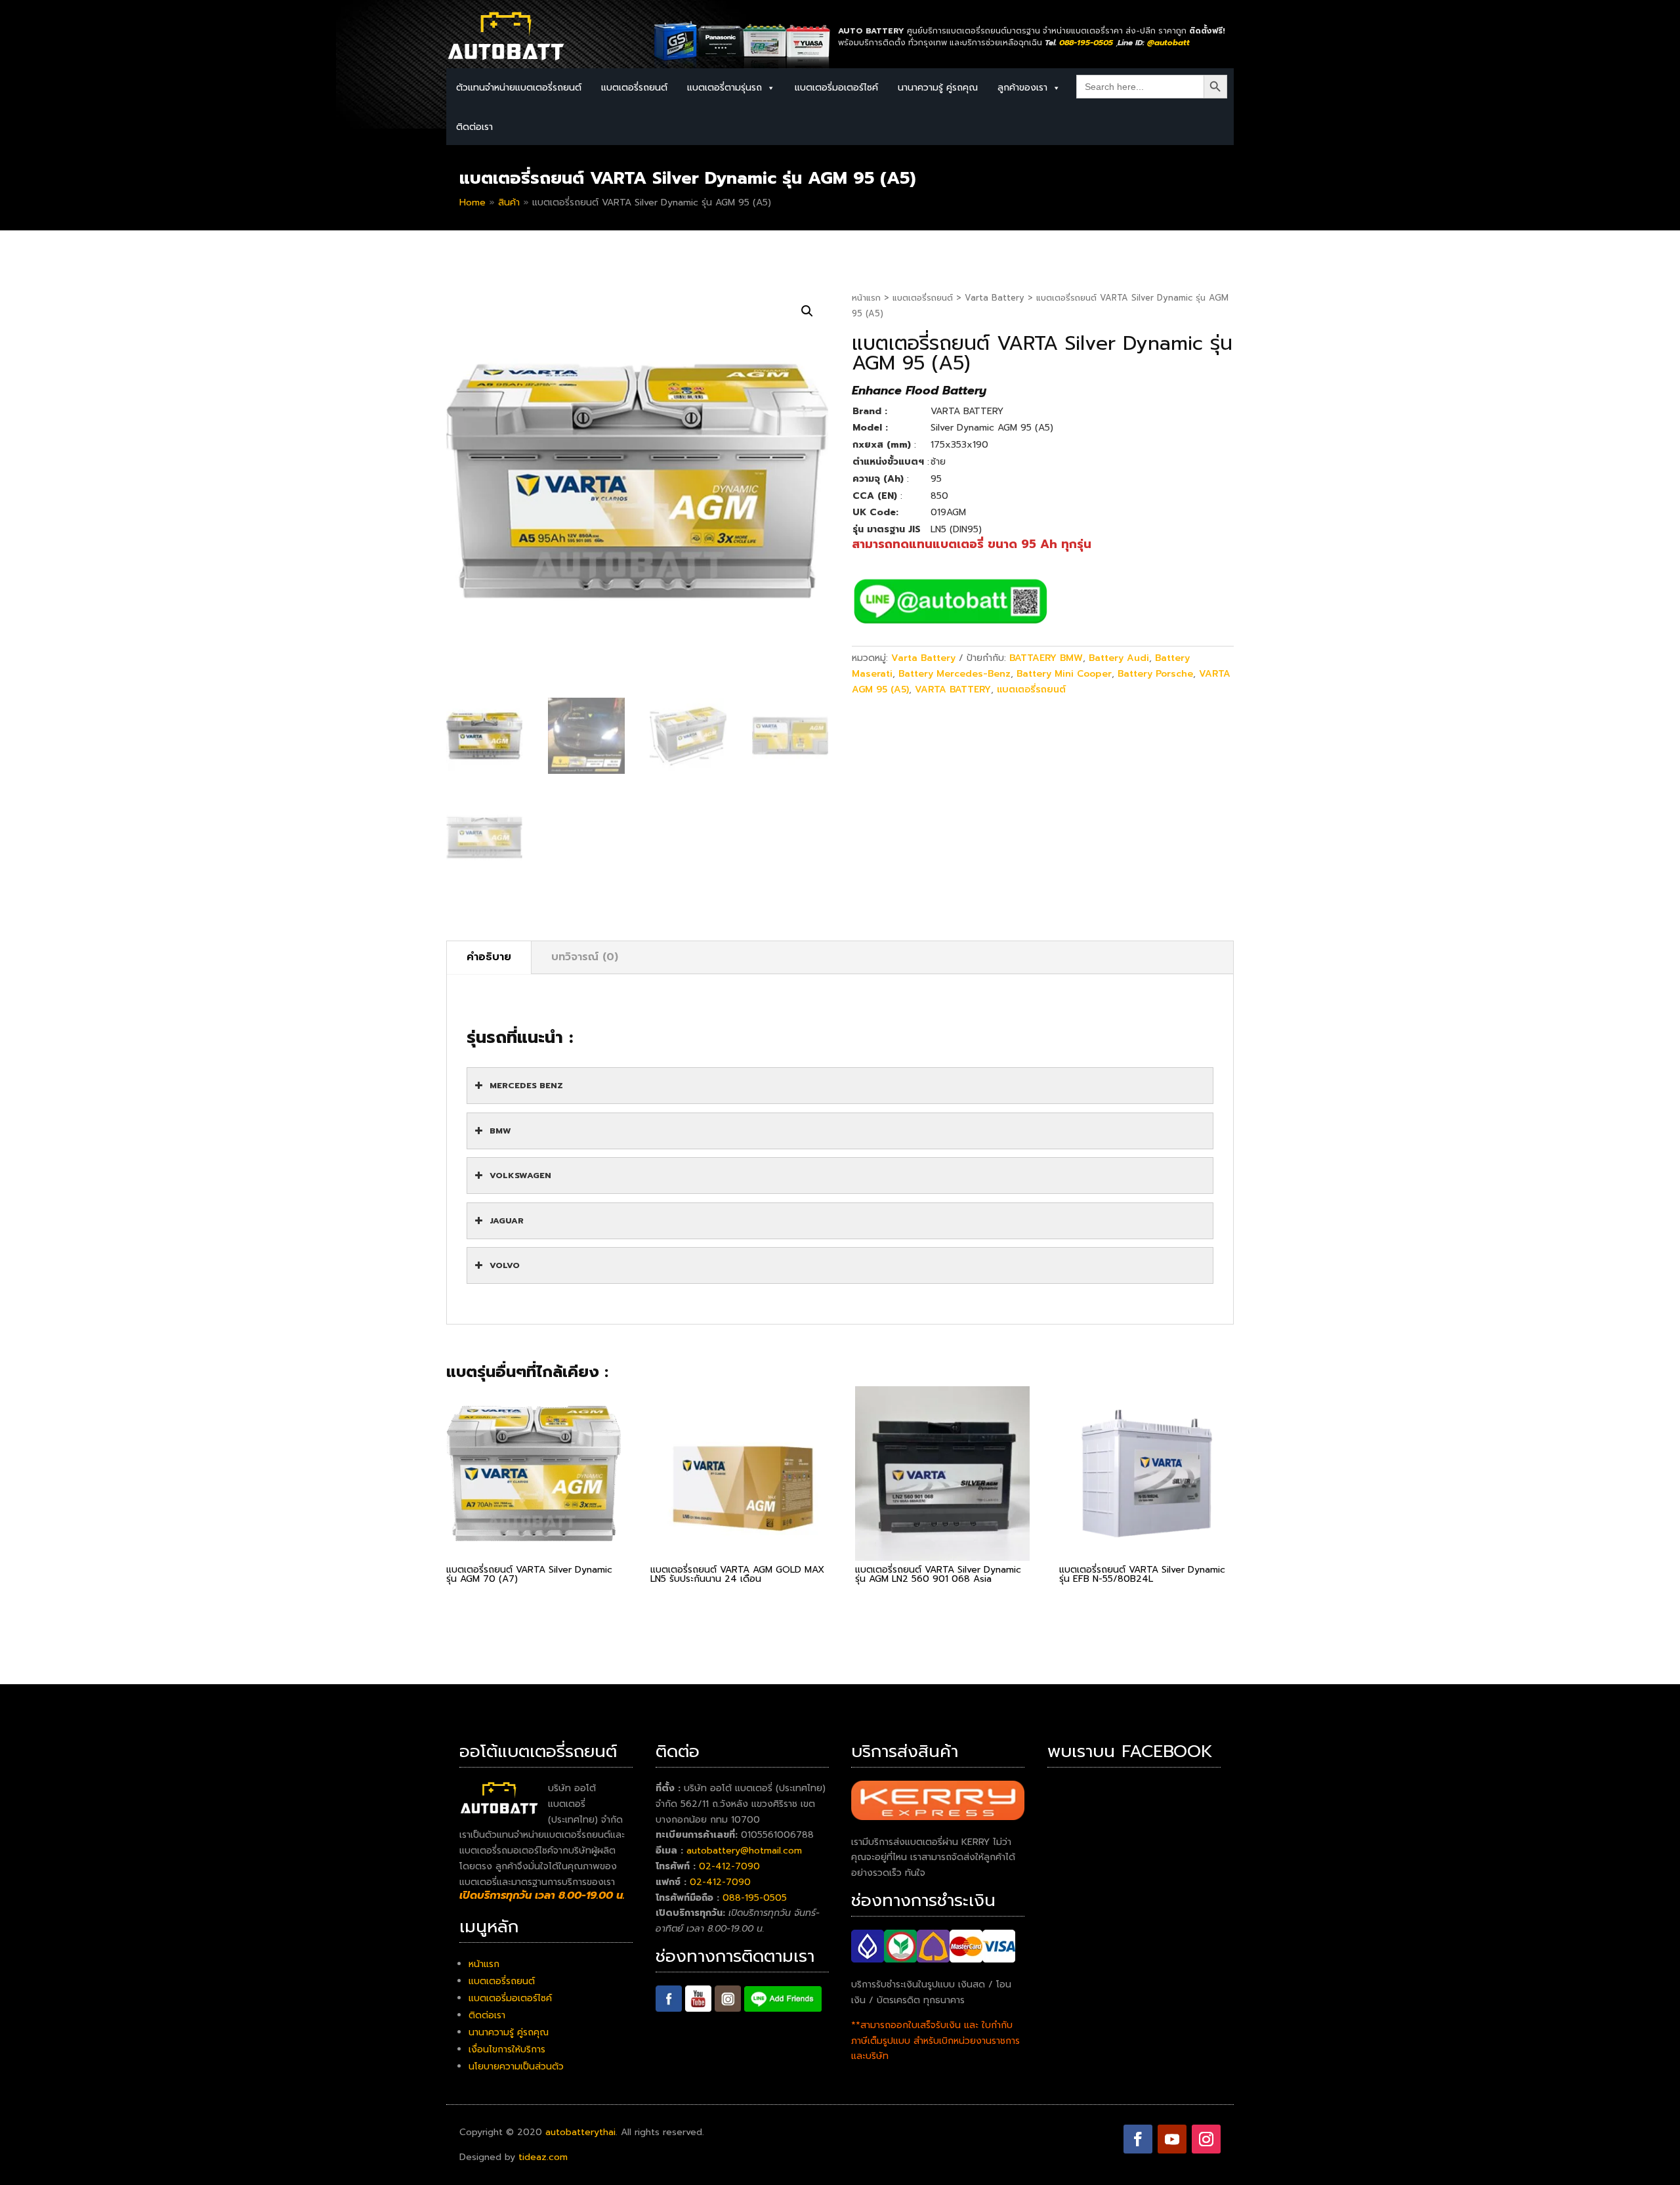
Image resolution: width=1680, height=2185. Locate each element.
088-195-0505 (755, 1898)
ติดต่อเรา (474, 127)
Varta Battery (995, 298)
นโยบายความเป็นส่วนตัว (516, 2067)
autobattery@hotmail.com (744, 1851)
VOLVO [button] (505, 1265)
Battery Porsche (1155, 674)
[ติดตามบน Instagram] (1206, 2139)
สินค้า (509, 202)
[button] (807, 311)
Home (472, 202)
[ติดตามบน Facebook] (1138, 2139)
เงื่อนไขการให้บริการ (507, 2049)
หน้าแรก (866, 298)
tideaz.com (543, 2157)
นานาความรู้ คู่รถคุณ (938, 88)
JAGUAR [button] (507, 1220)
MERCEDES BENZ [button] (526, 1085)
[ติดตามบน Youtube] (1172, 2139)
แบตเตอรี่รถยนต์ (923, 298)
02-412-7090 (729, 1866)
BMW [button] (500, 1131)
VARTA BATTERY (953, 689)
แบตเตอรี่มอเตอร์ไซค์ (836, 88)
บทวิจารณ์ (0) (585, 957)
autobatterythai (580, 2132)
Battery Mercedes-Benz (955, 674)
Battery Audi (1119, 658)
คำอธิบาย (489, 957)
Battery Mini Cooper (1064, 674)
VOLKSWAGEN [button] (520, 1175)
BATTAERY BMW (1046, 658)
